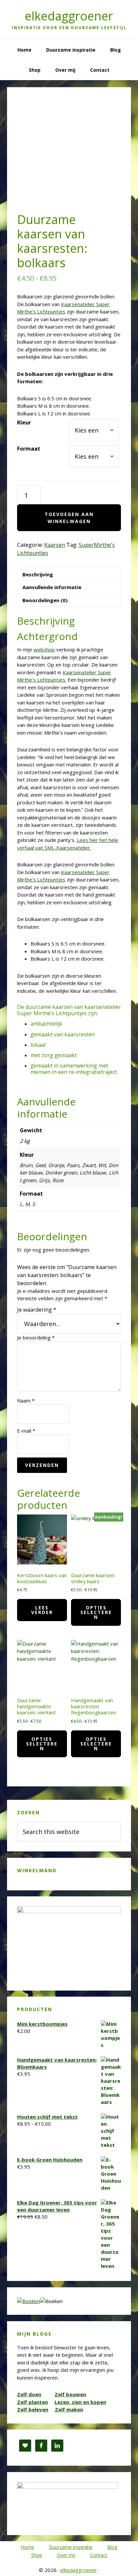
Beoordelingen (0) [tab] (45, 600)
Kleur (24, 422)
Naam (26, 1400)
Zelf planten (32, 2402)
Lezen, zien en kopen (80, 2402)
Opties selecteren (96, 1612)
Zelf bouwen (70, 2394)
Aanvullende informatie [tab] (52, 587)
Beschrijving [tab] (38, 574)
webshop (44, 649)
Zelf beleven (33, 2409)
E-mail (26, 1431)
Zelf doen (29, 2394)
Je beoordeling (36, 1337)
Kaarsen (55, 545)
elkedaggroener (69, 16)
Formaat (29, 449)
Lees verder (42, 1610)
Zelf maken (69, 2409)
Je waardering (37, 1310)
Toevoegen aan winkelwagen (69, 518)
